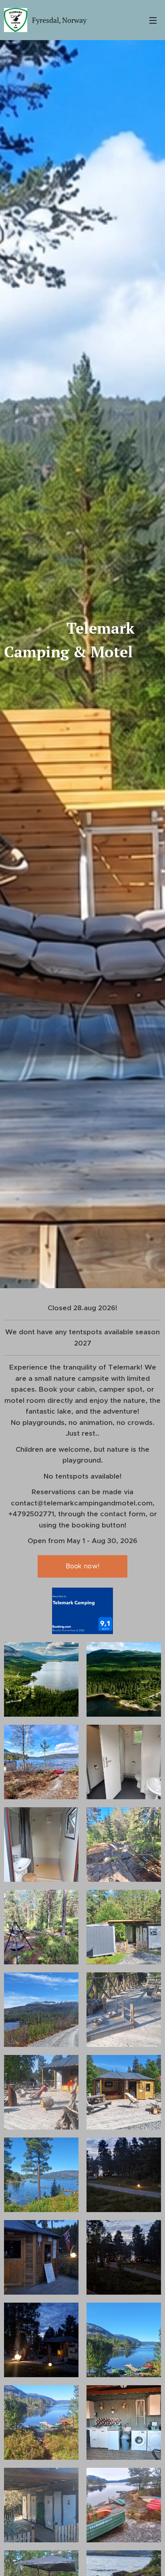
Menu (153, 20)
